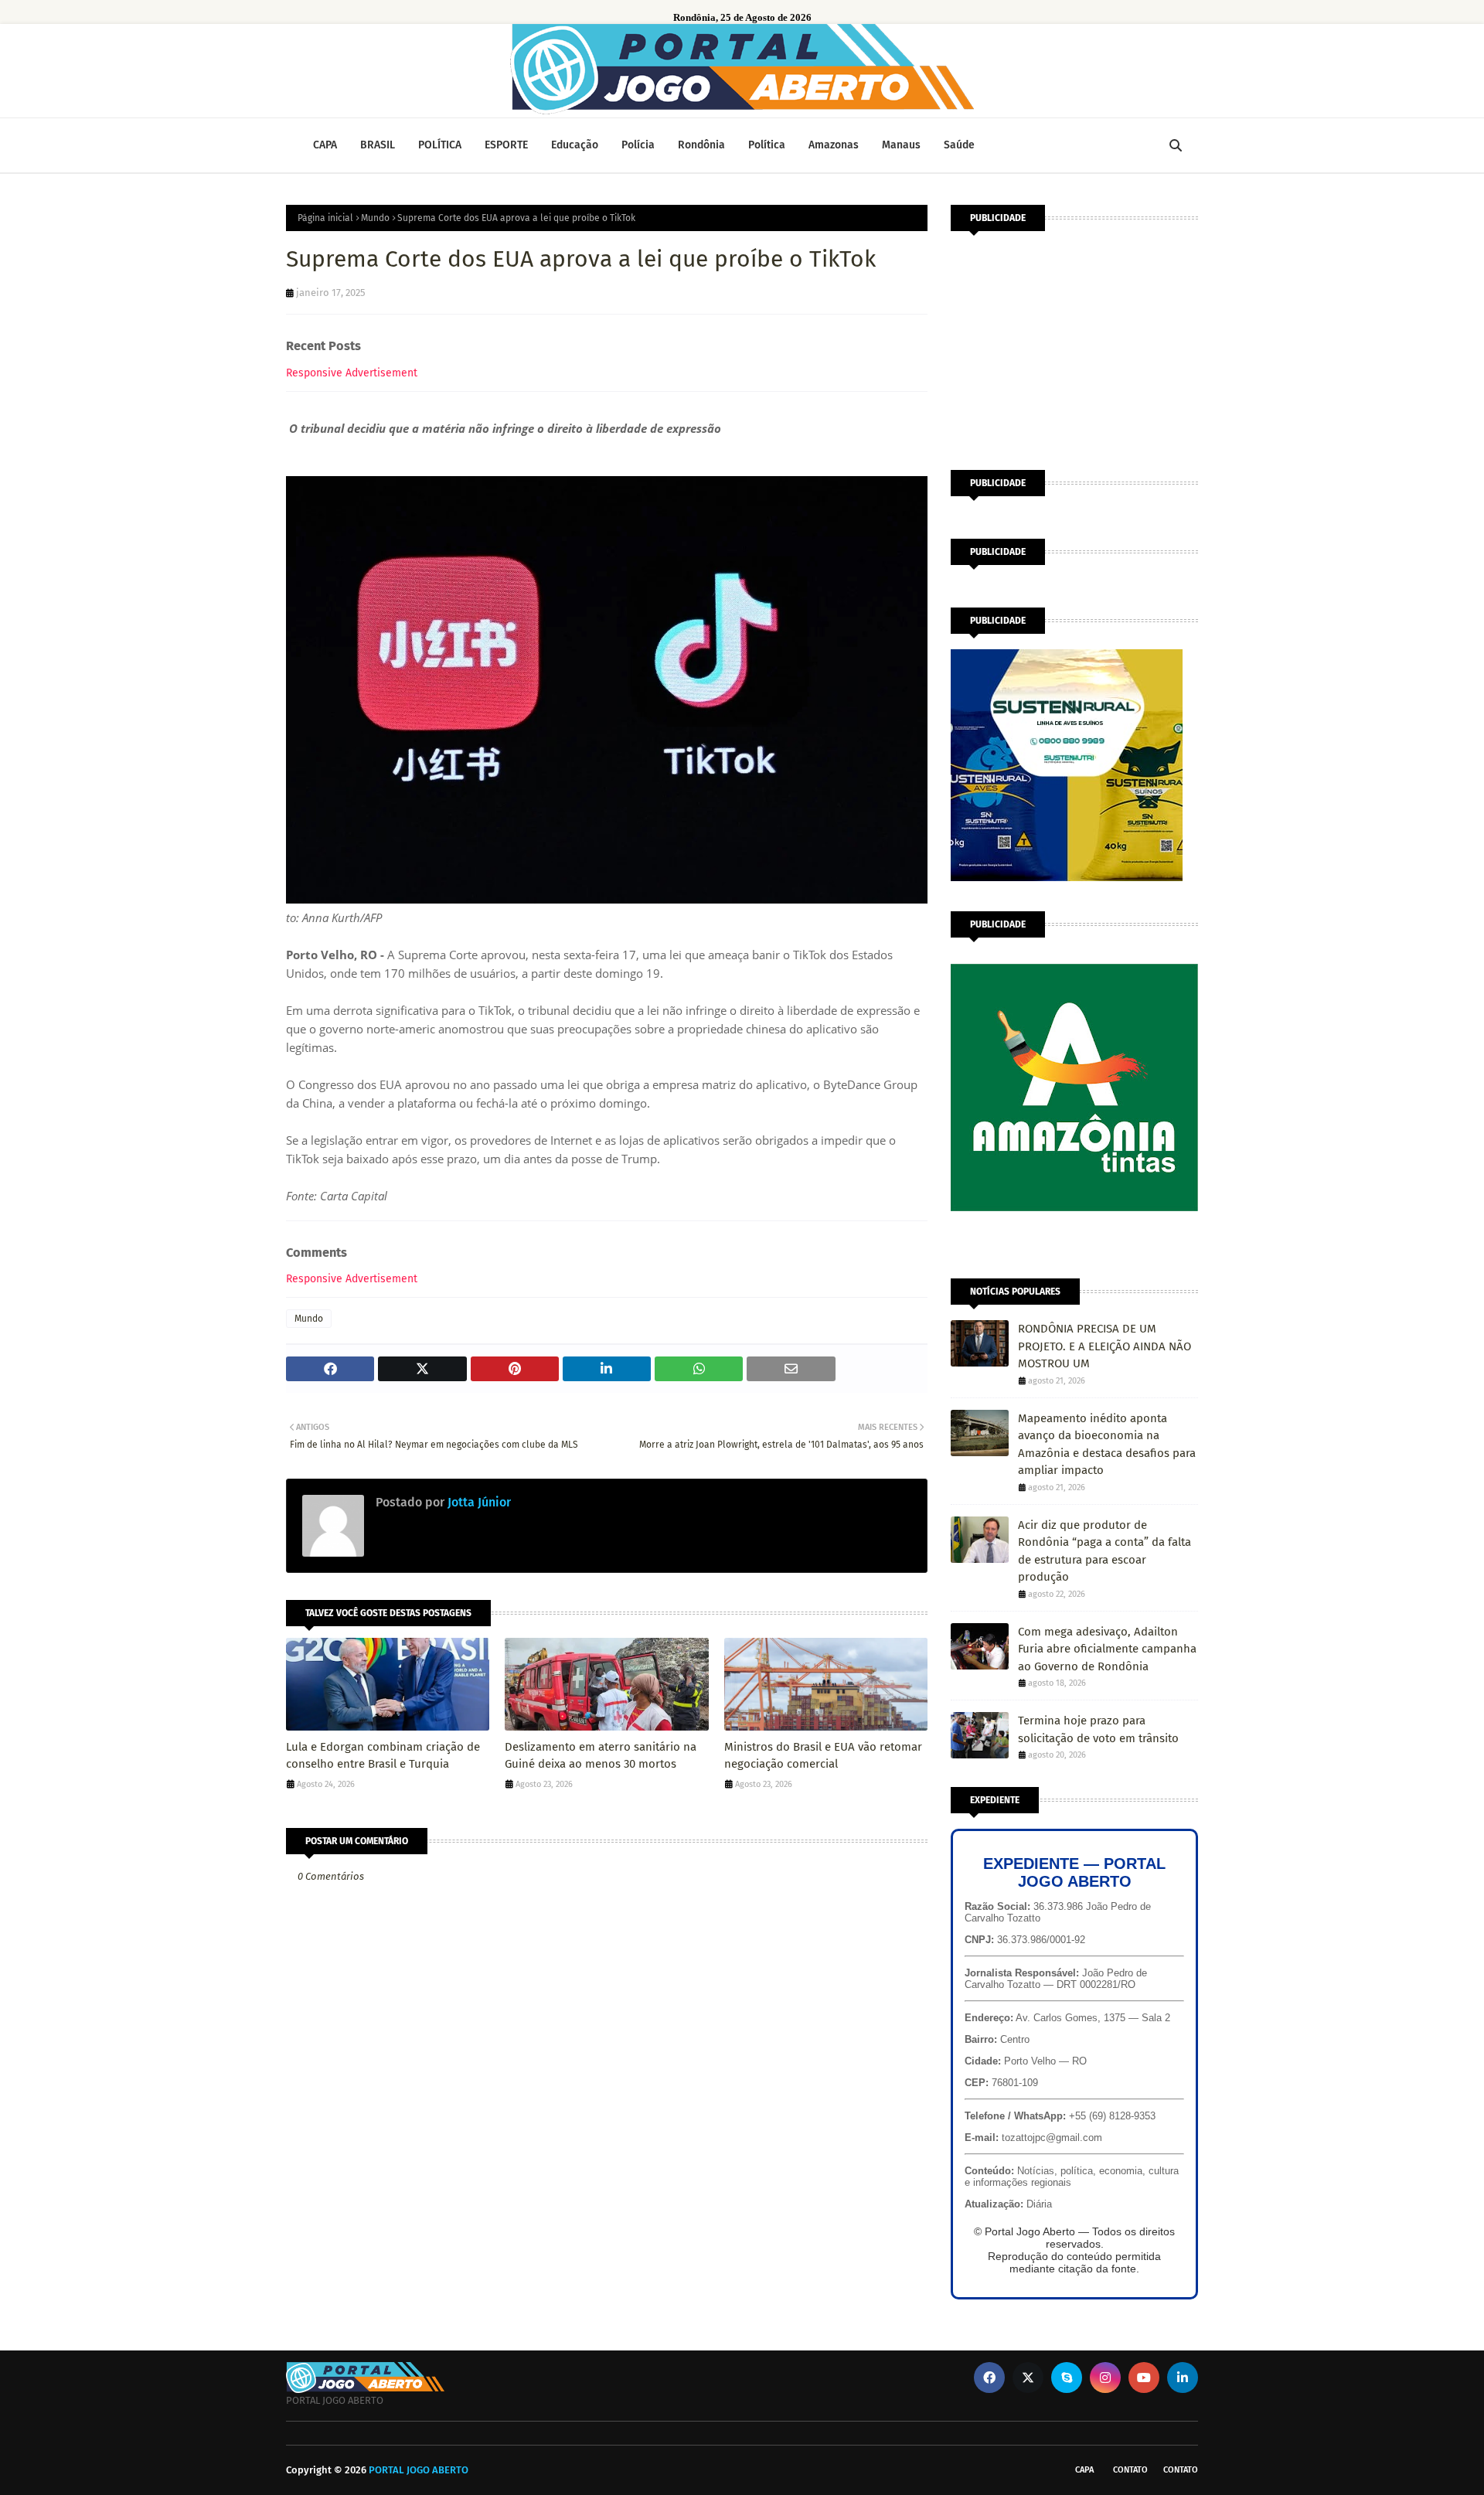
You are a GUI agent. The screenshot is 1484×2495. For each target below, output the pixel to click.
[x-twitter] (1028, 2378)
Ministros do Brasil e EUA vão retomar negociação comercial (823, 1756)
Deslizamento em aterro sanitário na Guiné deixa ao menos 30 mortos (601, 1756)
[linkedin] (1183, 2378)
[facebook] (989, 2378)
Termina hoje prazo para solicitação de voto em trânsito (1098, 1729)
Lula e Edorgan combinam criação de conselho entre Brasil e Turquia (383, 1756)
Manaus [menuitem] (901, 145)
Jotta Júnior (478, 1502)
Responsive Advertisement (352, 373)
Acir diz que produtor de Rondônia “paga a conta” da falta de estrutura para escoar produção (1104, 1551)
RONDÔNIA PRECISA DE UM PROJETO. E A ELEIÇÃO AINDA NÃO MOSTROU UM (1104, 1346)
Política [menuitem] (767, 145)
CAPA (1084, 2470)
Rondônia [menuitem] (701, 145)
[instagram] (1105, 2378)
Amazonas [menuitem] (834, 145)
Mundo (375, 218)
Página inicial (325, 218)
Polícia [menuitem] (638, 145)
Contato (1130, 2470)
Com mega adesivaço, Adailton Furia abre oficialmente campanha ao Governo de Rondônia (1107, 1649)
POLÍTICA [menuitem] (440, 145)
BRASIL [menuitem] (378, 145)
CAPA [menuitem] (325, 145)
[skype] (1067, 2378)
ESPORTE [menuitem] (506, 145)
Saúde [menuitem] (959, 145)
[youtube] (1144, 2378)
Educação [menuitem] (575, 145)
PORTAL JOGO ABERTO (419, 2470)
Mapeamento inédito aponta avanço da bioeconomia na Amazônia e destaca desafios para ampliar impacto (1107, 1445)
